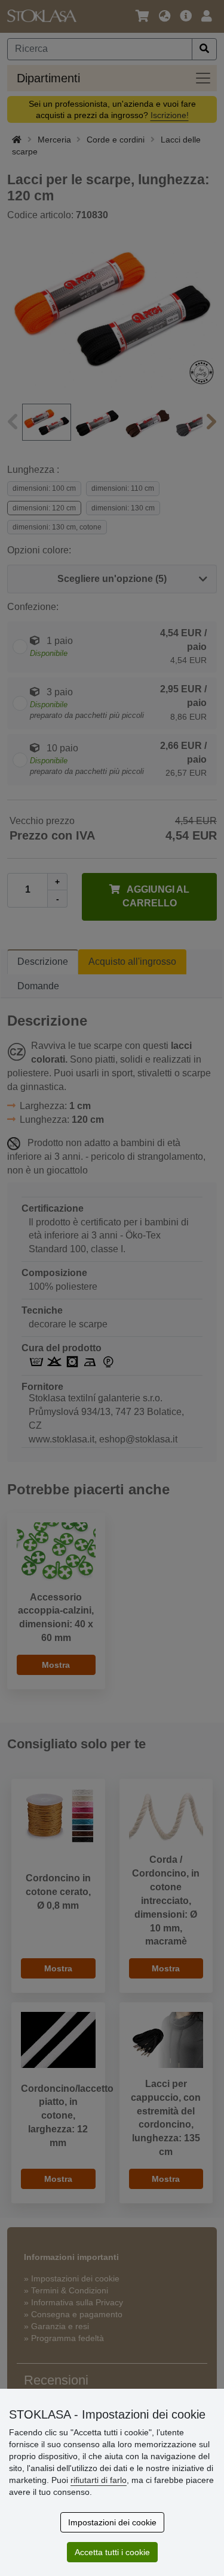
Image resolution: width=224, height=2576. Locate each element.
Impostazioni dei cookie (112, 2522)
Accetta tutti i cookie (112, 2552)
